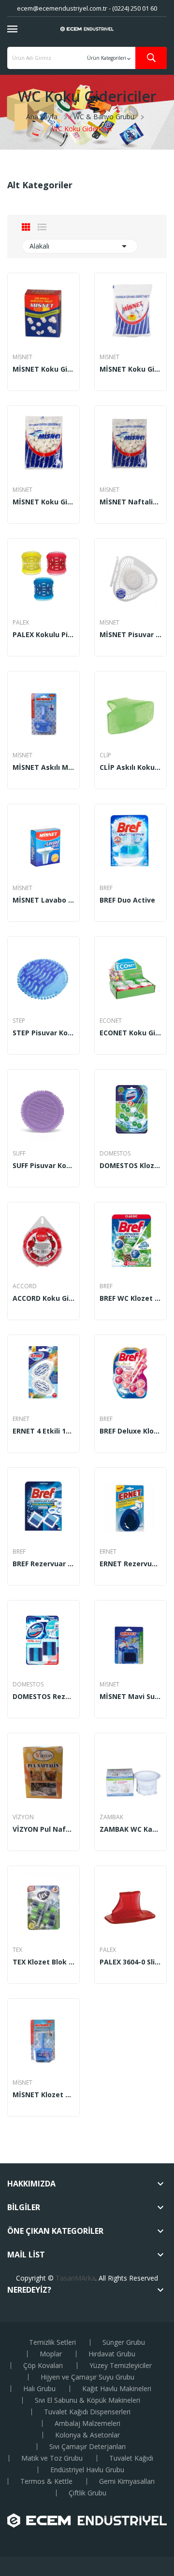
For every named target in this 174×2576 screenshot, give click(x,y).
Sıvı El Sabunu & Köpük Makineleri (87, 2400)
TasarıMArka (75, 2278)
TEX (17, 1950)
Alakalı (80, 246)
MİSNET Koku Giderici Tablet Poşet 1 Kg (43, 502)
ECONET (111, 1021)
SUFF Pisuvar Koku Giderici (43, 1166)
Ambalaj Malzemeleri (87, 2423)
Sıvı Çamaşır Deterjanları (87, 2447)
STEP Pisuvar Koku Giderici (43, 1033)
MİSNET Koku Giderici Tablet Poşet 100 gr (130, 369)
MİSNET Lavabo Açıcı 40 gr (43, 900)
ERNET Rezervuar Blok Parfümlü (130, 1564)
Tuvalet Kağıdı (131, 2458)
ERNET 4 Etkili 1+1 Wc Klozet (43, 1431)
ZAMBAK (111, 1817)
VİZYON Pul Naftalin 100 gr (43, 1829)
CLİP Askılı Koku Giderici (130, 767)
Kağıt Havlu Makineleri (117, 2389)
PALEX (21, 623)
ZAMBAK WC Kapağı (130, 1829)
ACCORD (25, 1286)
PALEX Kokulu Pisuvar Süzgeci (43, 635)
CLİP (105, 755)
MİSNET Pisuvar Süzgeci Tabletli (130, 635)
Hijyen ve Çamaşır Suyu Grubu (87, 2377)
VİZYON (23, 1817)
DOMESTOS (115, 1154)
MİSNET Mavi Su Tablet (130, 1697)
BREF (106, 888)
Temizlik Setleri (52, 2342)
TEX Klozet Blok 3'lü (43, 1962)
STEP (19, 1021)
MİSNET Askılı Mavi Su (43, 767)
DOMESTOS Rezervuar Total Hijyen (43, 1697)
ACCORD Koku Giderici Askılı (43, 1298)
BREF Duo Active (127, 900)
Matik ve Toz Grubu (52, 2458)
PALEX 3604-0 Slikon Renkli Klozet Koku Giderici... (130, 1962)
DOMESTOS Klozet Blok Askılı (130, 1166)
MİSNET (22, 357)
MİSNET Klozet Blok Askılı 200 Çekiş (43, 2095)
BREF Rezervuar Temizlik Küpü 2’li (43, 1564)
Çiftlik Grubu (87, 2493)
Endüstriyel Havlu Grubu (87, 2470)
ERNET (21, 1419)
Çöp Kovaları (43, 2366)
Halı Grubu (39, 2389)
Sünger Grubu (124, 2342)
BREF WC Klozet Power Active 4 (130, 1298)
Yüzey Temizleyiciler (121, 2366)
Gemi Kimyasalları (127, 2481)
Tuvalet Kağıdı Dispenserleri (87, 2412)
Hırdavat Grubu (112, 2354)
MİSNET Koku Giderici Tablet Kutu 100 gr (43, 369)
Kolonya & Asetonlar (87, 2435)
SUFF (19, 1154)
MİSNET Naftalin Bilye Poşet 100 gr (130, 502)
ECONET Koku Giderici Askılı (130, 1033)
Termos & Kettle (46, 2481)
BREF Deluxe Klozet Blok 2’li (130, 1431)
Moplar (51, 2354)
